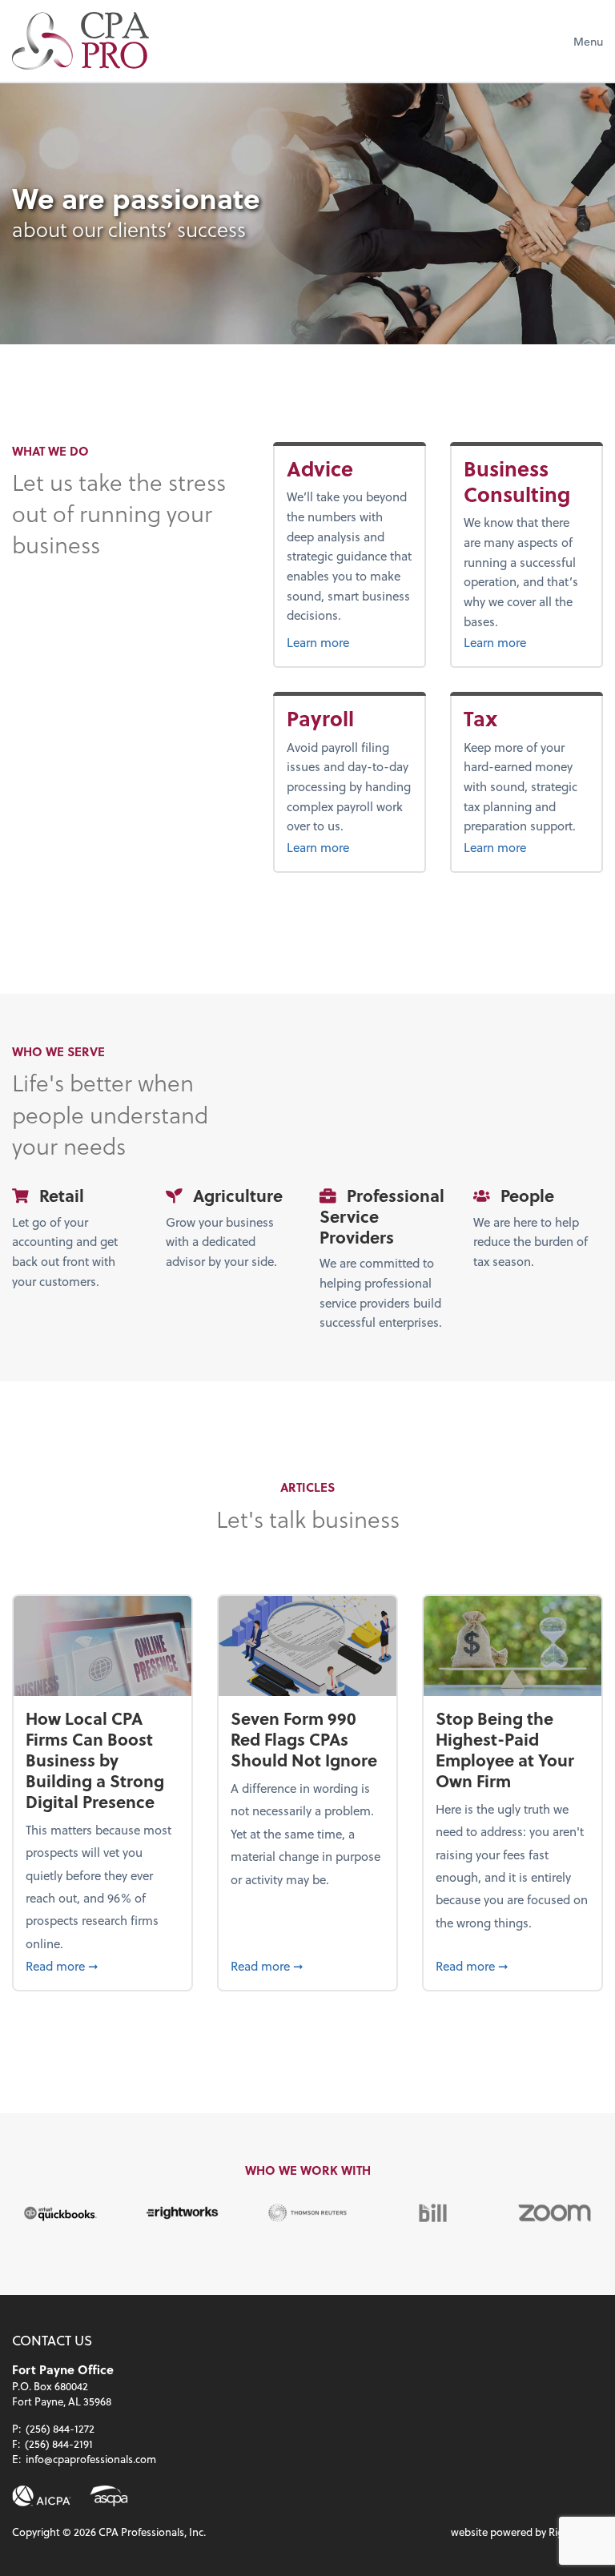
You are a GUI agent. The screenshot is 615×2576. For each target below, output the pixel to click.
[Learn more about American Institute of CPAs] (42, 2496)
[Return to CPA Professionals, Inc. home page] (80, 41)
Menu (588, 41)
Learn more (350, 642)
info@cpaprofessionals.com (91, 2459)
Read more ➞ (102, 1965)
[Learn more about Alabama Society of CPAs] (109, 2496)
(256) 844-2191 (59, 2443)
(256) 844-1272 (60, 2428)
